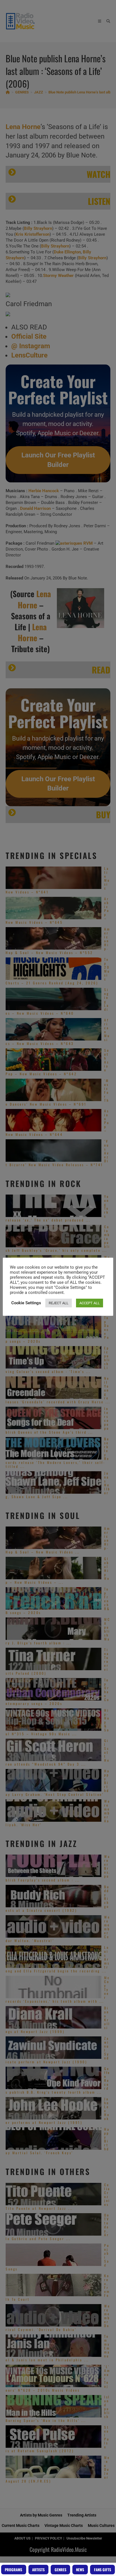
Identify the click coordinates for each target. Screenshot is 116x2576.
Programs (14, 2570)
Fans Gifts (103, 2570)
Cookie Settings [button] (26, 1303)
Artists (38, 2570)
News (80, 2570)
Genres (61, 2570)
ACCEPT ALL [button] (90, 1303)
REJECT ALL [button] (59, 1303)
